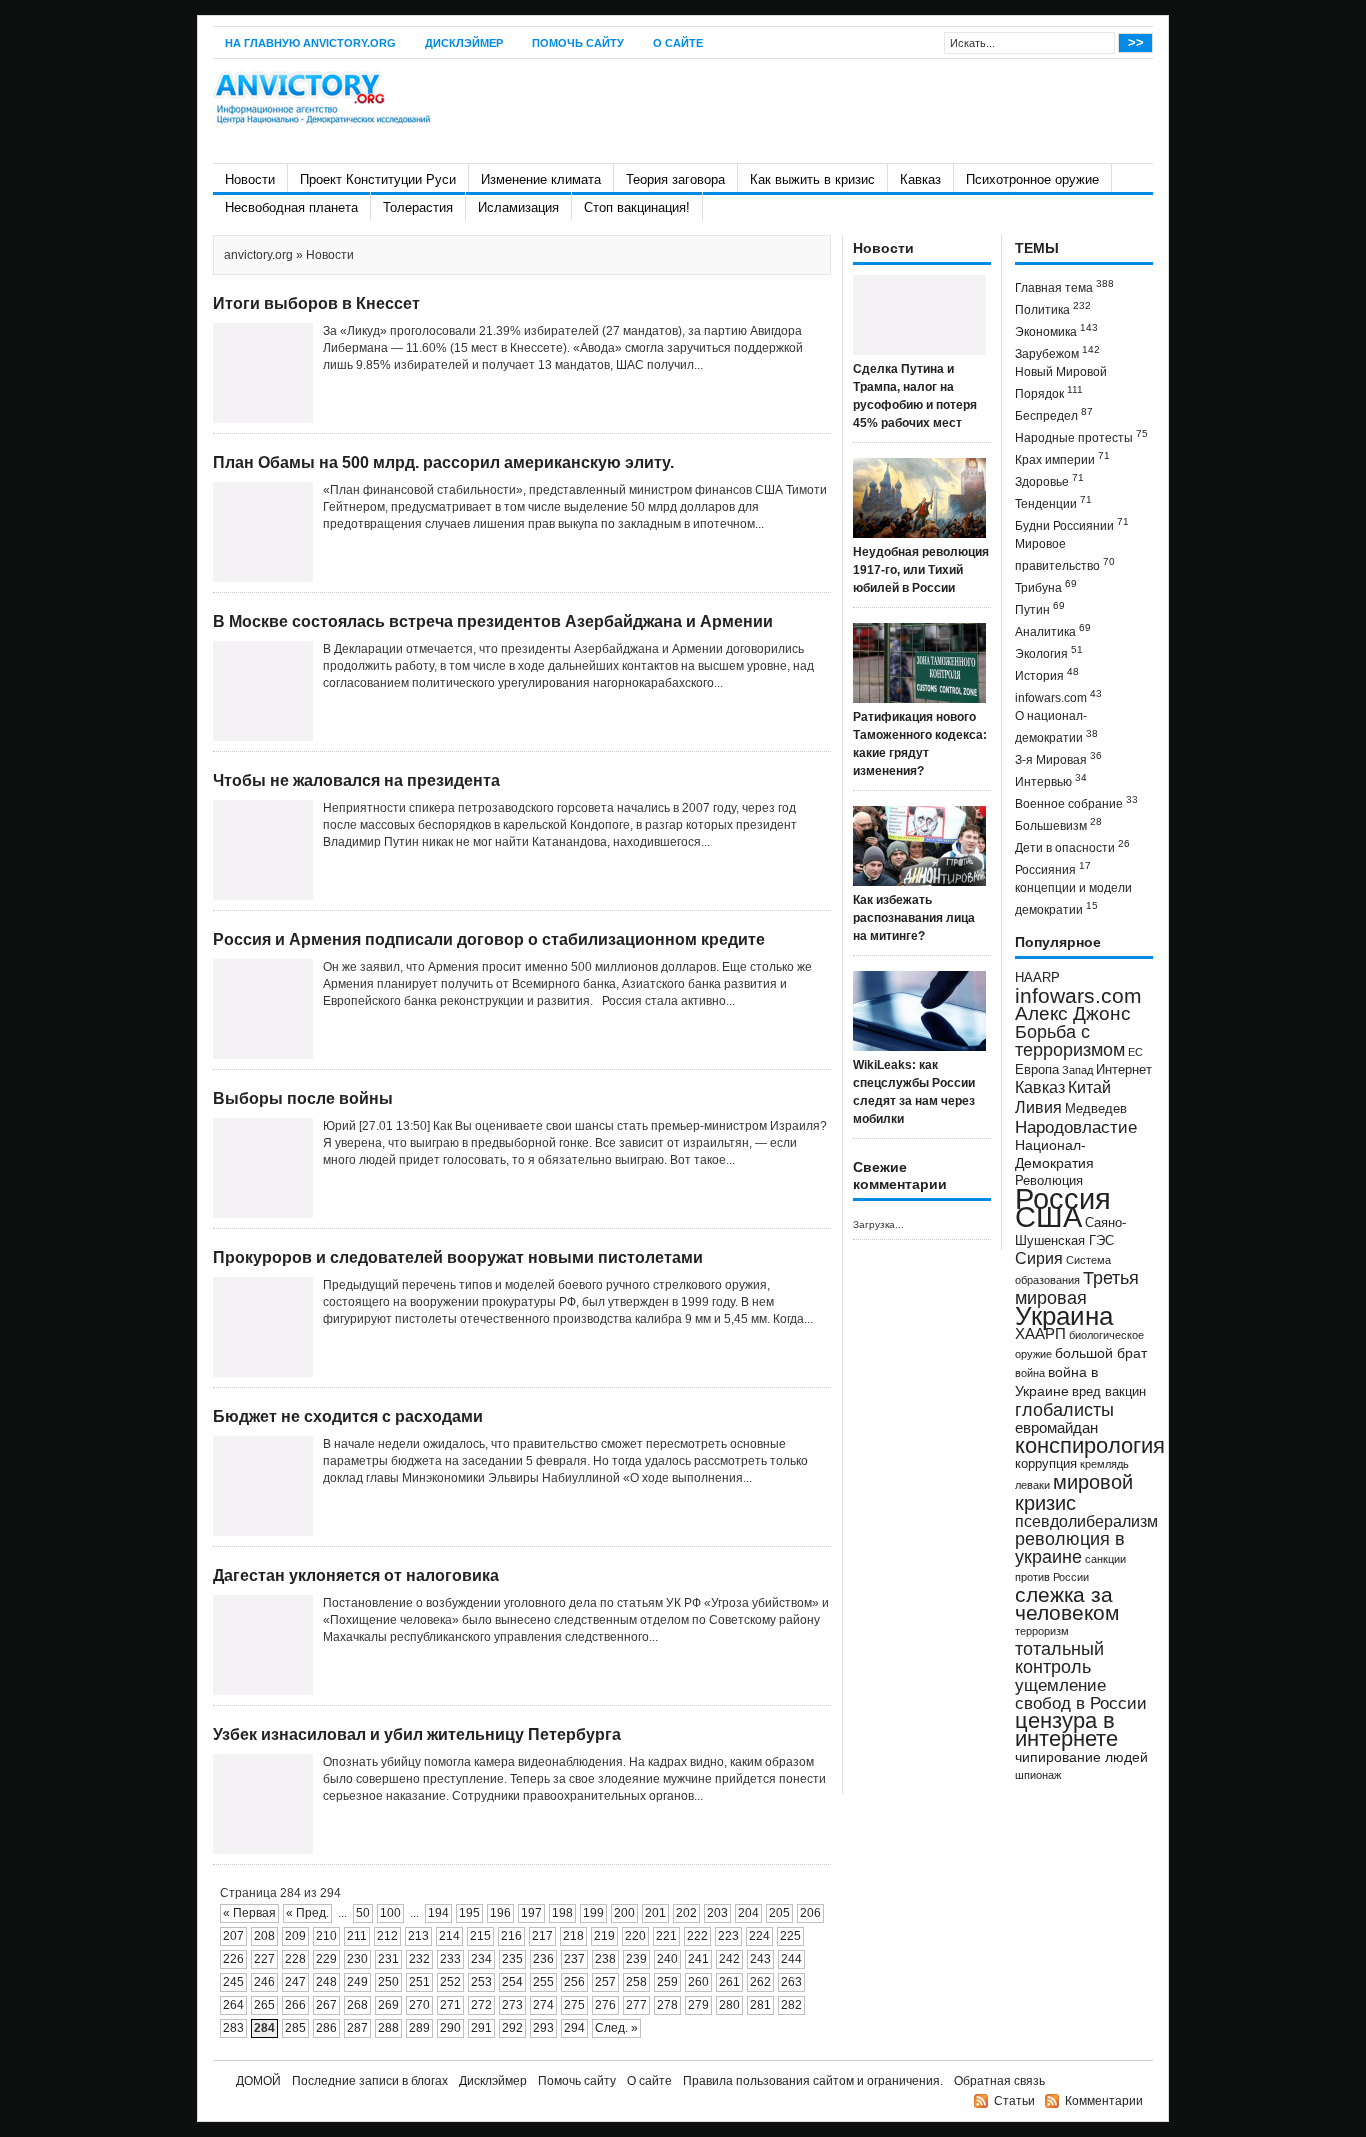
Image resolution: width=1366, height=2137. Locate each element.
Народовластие (1076, 1127)
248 (326, 1982)
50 (363, 1913)
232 (419, 1959)
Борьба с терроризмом (1070, 1041)
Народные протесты (1081, 436)
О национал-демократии (1056, 727)
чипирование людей (1081, 1757)
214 (449, 1936)
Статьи (1014, 2101)
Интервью (1051, 780)
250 (388, 1982)
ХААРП (1040, 1334)
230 (357, 1959)
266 (295, 2005)
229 (326, 1959)
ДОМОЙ (258, 2081)
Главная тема (1064, 286)
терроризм (1042, 1631)
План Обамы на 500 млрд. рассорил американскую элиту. (443, 462)
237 (574, 1959)
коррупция (1046, 1464)
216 (511, 1936)
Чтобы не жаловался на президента (356, 780)
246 (264, 1982)
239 (636, 1959)
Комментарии (1104, 2101)
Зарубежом (1057, 352)
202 (686, 1913)
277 (636, 2005)
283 (233, 2028)
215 (480, 1936)
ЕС (1135, 1052)
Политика (1053, 308)
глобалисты (1064, 1409)
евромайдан (1056, 1428)
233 (450, 1959)
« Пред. (307, 1913)
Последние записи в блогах (370, 2081)
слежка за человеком (1067, 1603)
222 (697, 1936)
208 (264, 1936)
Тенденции (1053, 502)
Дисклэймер (464, 43)
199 (593, 1913)
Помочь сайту (578, 43)
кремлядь (1104, 1464)
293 (543, 2028)
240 (667, 1959)
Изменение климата (541, 179)
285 (295, 2028)
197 (531, 1913)
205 (779, 1913)
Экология (1049, 652)
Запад (1077, 1070)
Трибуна (1046, 586)
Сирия (1039, 1258)
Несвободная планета (291, 207)
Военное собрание (1076, 802)
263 (791, 1982)
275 (574, 2005)
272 (481, 2005)
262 (760, 1982)
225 (790, 1936)
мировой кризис (1074, 1492)
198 (562, 1913)
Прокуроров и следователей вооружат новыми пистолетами (458, 1257)
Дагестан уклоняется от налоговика (356, 1575)
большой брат (1101, 1353)
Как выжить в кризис (812, 179)
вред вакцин (1109, 1391)
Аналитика (1053, 630)
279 (698, 2005)
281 (760, 2005)
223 (728, 1936)
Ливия (1038, 1107)
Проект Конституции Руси (378, 179)
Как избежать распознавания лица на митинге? (914, 918)
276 (605, 2005)
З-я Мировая (1058, 758)
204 (748, 1913)
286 (326, 2028)
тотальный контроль (1059, 1658)
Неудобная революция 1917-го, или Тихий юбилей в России (921, 570)
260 (698, 1982)
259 (667, 1982)
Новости (250, 179)
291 (481, 2028)
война (1030, 1373)
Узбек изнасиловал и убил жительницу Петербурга (417, 1734)
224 (759, 1936)
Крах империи (1062, 458)
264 (233, 2005)
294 (574, 2028)
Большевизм (1058, 824)
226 (233, 1959)
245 (233, 1982)
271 (450, 2005)
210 (326, 1936)
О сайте (678, 43)
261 (729, 1982)
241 (698, 1959)
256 (574, 1982)
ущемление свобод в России (1081, 1694)
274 (543, 2005)
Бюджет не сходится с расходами (348, 1416)
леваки (1032, 1485)
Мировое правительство (1065, 555)
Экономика (1056, 330)
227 (264, 1959)
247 (295, 1982)
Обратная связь (999, 2081)
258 (636, 1982)
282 (791, 2005)
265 (264, 2005)
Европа (1037, 1070)
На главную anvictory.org (310, 43)
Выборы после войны (303, 1098)
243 (760, 1959)
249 (357, 1982)
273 (512, 2005)
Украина (1064, 1316)
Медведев (1096, 1109)
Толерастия (418, 207)
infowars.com (1058, 696)
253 (481, 1982)
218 (573, 1936)
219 (604, 1936)
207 (233, 1936)
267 (326, 2005)
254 (512, 1982)
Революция (1049, 1180)
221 (666, 1936)
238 (605, 1959)
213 (418, 1936)
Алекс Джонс (1073, 1013)
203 (717, 1913)
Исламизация (518, 207)
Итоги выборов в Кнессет (316, 303)
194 (438, 1913)
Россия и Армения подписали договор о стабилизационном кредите (489, 939)
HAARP (1037, 978)
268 (357, 2005)
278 (667, 2005)
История (1047, 674)
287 (357, 2028)
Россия (1063, 1198)
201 (655, 1913)
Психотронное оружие (1032, 179)
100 (390, 1913)
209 (295, 1936)
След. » (616, 2028)
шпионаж (1038, 1775)
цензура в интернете (1066, 1729)
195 (469, 1913)
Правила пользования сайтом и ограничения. (813, 2081)
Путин (1040, 608)
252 (450, 1982)
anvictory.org (258, 255)
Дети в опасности (1072, 846)
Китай (1089, 1087)
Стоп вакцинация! (637, 207)
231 (388, 1959)
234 (481, 1959)
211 (357, 1936)
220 (635, 1936)
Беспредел (1054, 414)
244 (791, 1959)
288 (388, 2028)
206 (810, 1913)
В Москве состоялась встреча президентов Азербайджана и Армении (493, 621)
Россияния (1053, 868)
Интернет (1124, 1070)
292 (512, 2028)
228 (295, 1959)
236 (543, 1959)
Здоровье (1049, 480)
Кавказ (920, 179)
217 (542, 1936)
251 (419, 1982)
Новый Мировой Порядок (1061, 383)
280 (729, 2005)
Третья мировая (1077, 1287)
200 (624, 1913)
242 (729, 1959)
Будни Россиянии (1072, 524)
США (1048, 1216)
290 (450, 2028)
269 (388, 2005)
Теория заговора (675, 179)
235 (512, 1959)
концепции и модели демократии (1073, 899)
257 (605, 1982)
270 (419, 2005)
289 (419, 2028)
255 (543, 1982)
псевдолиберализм (1086, 1521)
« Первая (249, 1913)
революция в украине (1070, 1548)
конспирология (1090, 1445)
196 (500, 1913)
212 (387, 1936)
